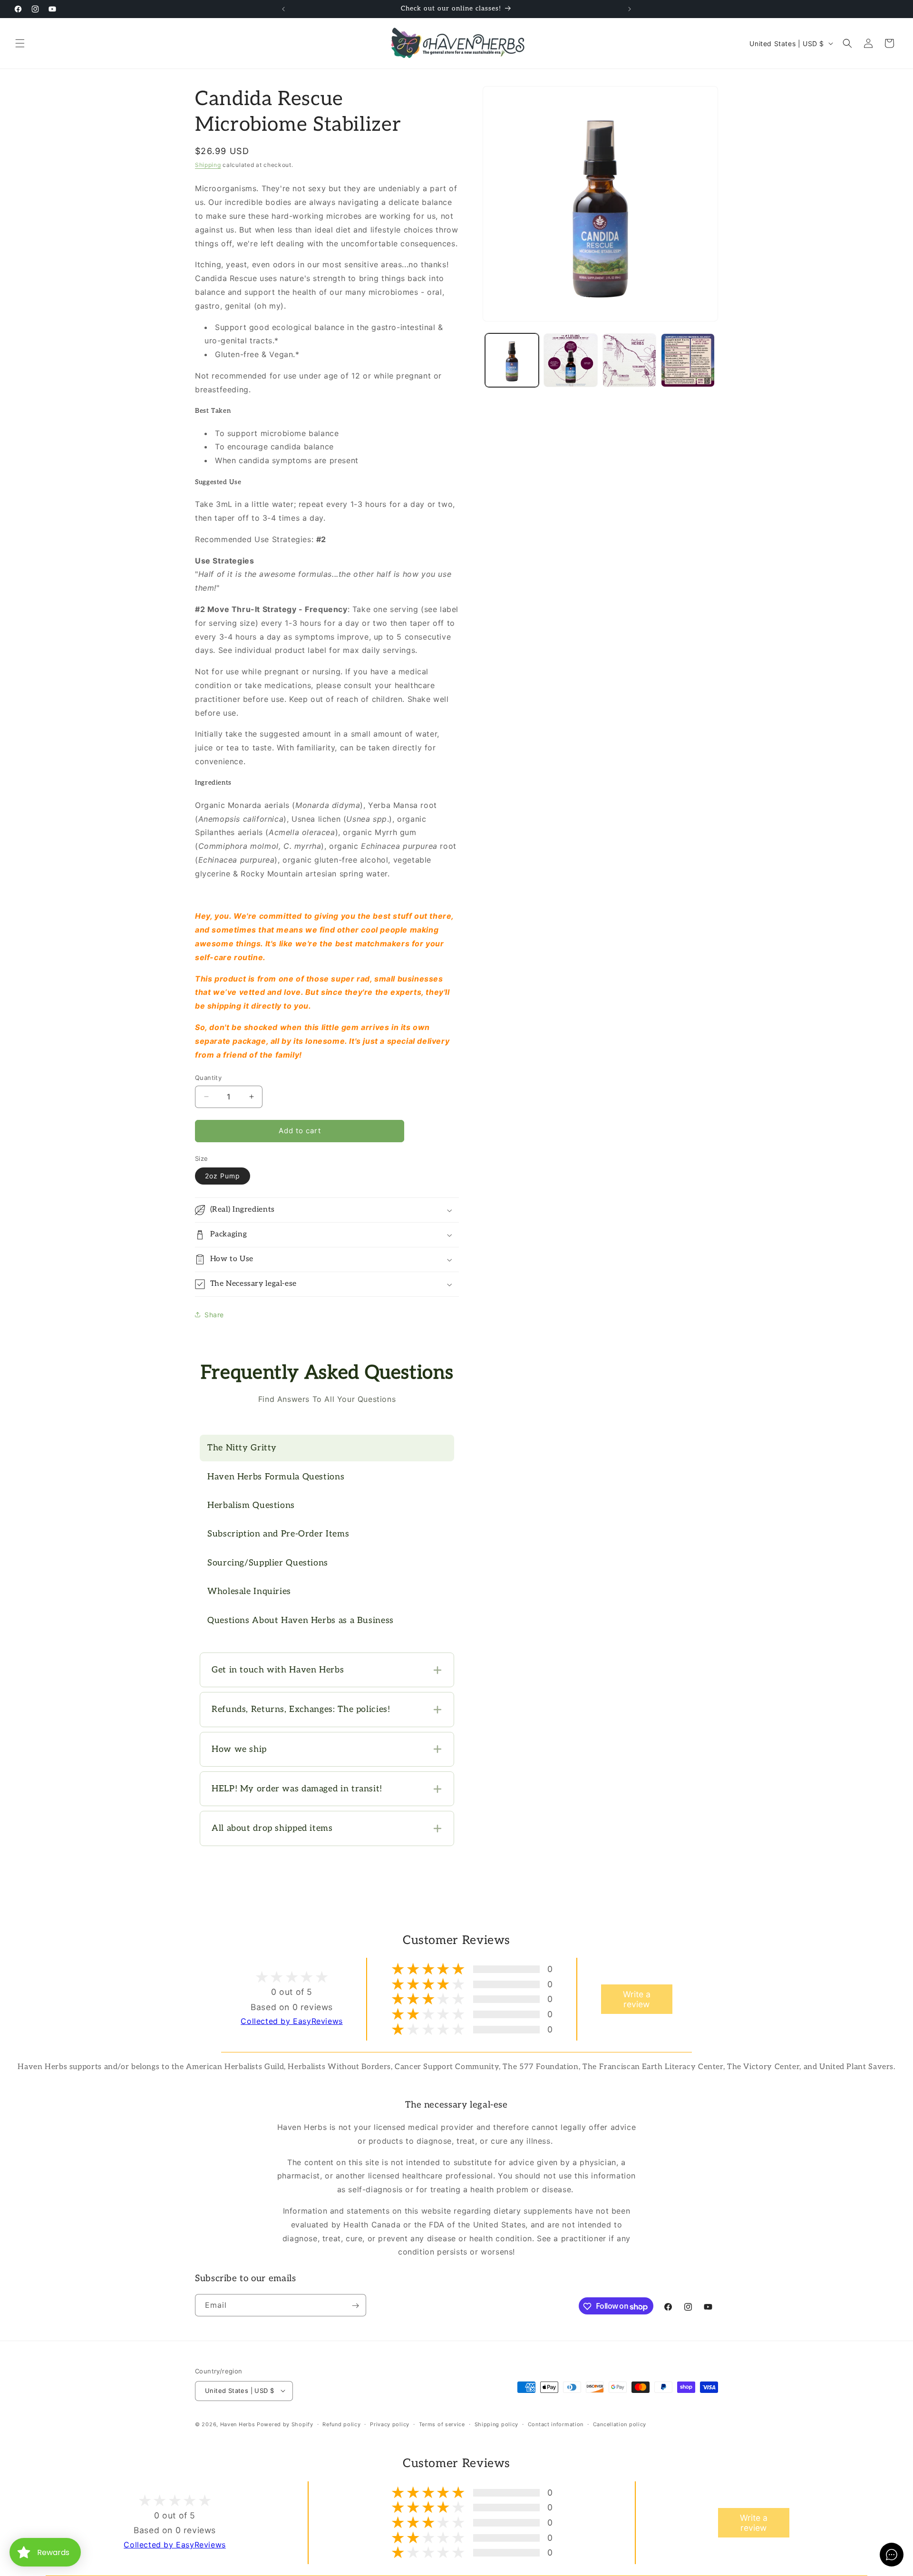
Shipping (208, 165)
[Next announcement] (630, 9)
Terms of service (442, 2424)
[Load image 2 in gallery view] (570, 360)
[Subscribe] (355, 2306)
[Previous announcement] (283, 9)
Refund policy (341, 2424)
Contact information (556, 2424)
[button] (20, 43)
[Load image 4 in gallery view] (688, 360)
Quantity (208, 1078)
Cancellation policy (620, 2424)
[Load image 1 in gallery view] (512, 360)
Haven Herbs (238, 2424)
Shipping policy (497, 2424)
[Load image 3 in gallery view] (629, 360)
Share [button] (214, 1315)
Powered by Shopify (285, 2424)
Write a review (637, 1999)
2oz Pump (223, 1176)
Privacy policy (390, 2424)
